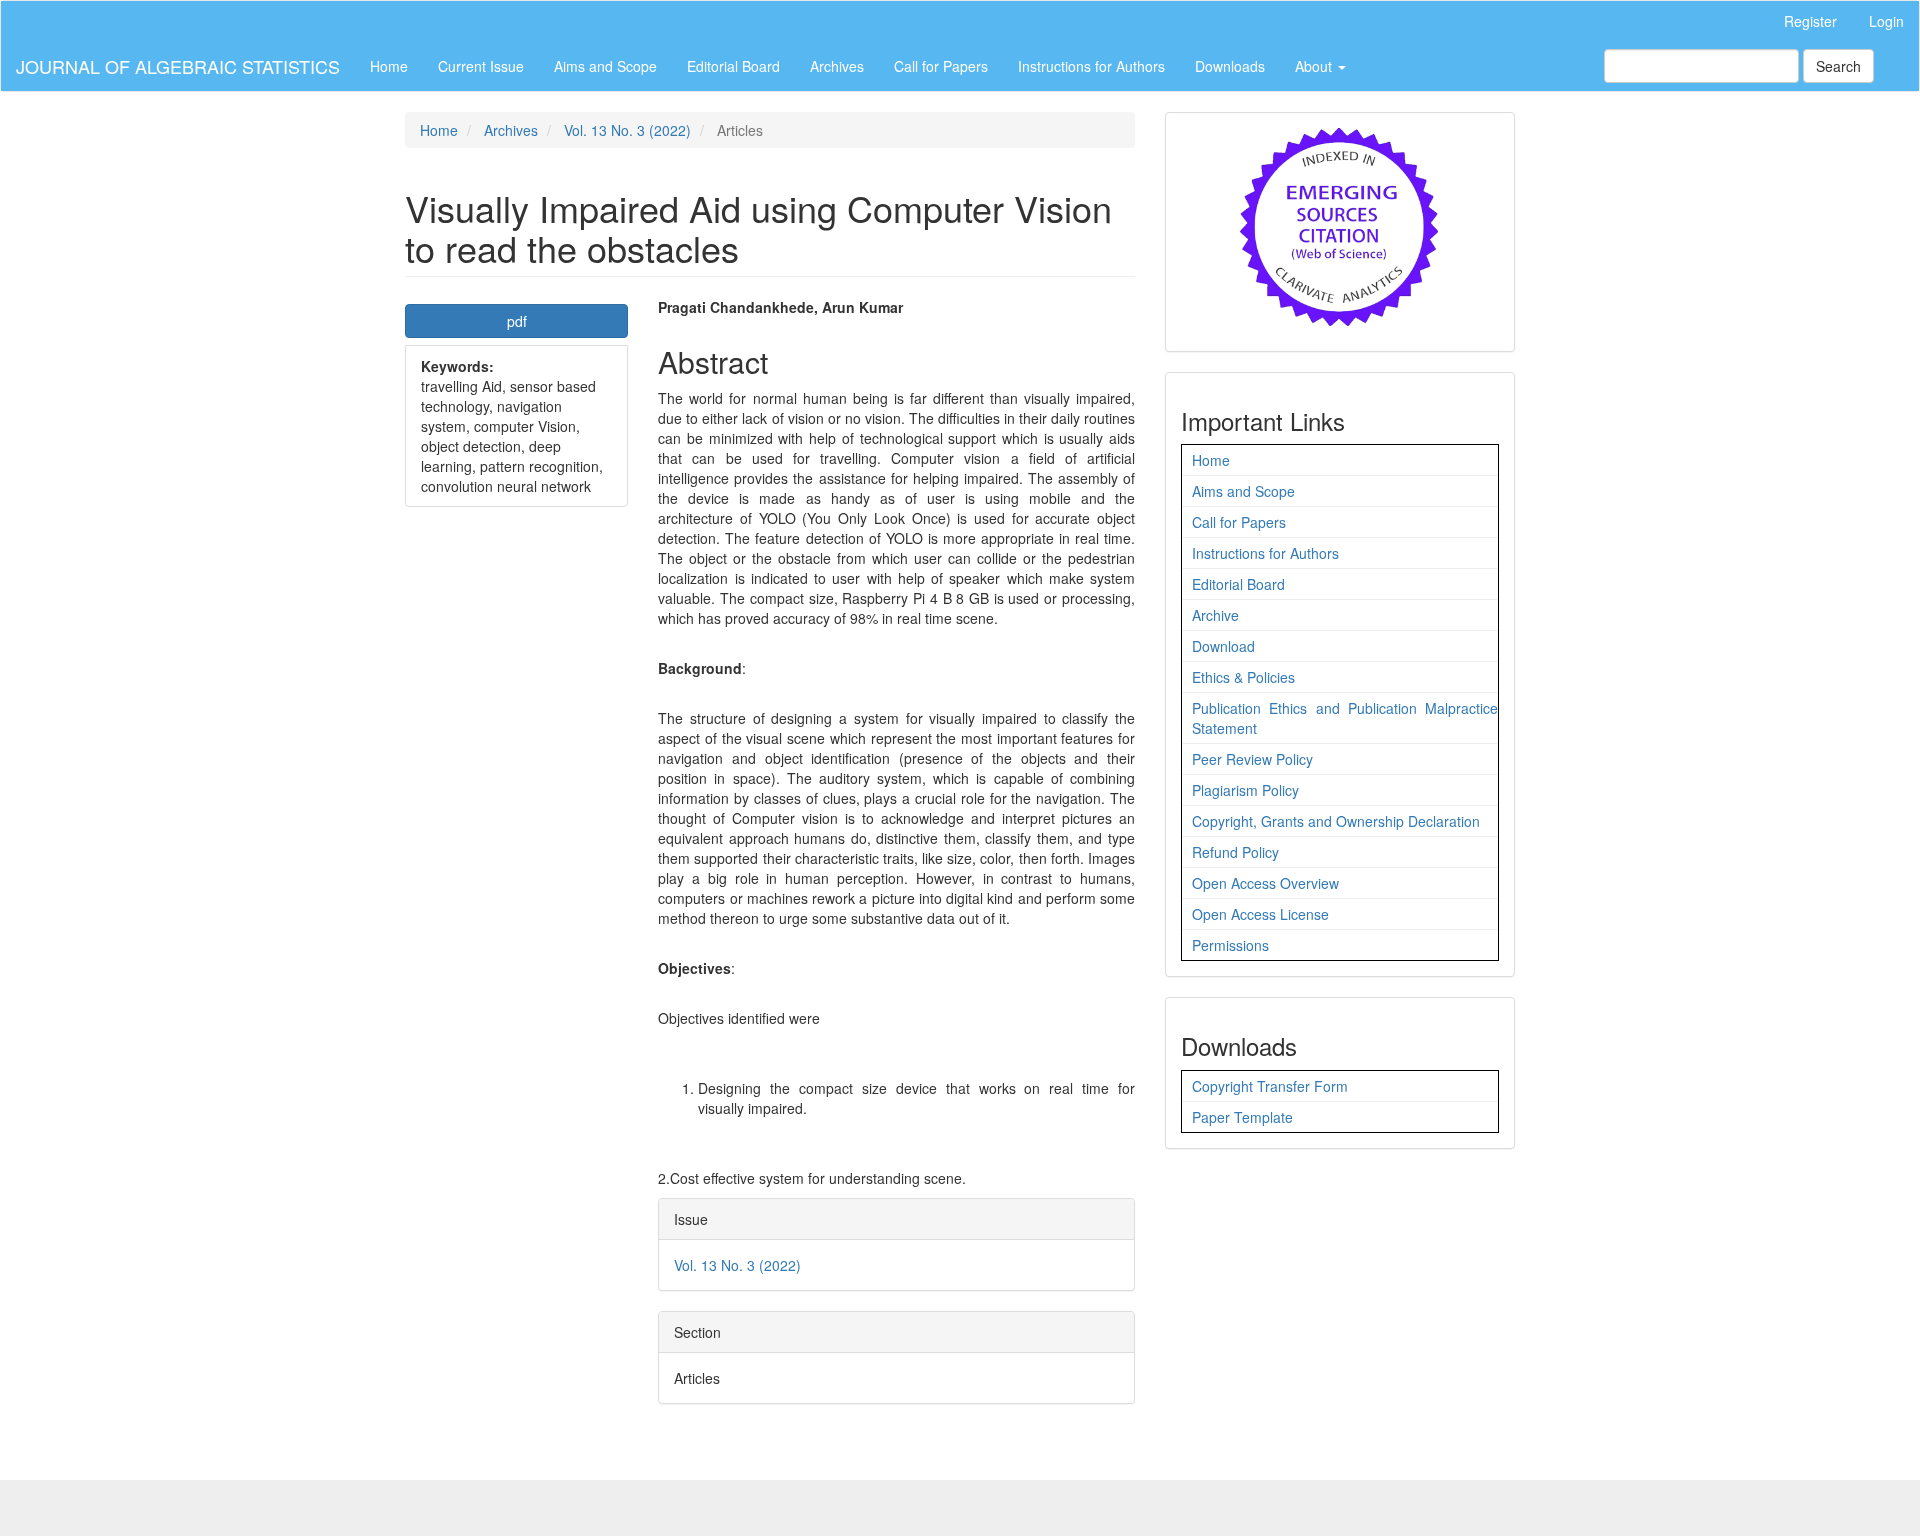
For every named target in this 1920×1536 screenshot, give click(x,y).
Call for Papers (941, 66)
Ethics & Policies (1243, 677)
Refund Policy (1235, 852)
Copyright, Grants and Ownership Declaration (1336, 821)
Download (1223, 646)
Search (1838, 66)
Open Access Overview (1265, 883)
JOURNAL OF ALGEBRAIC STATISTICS (178, 66)
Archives (837, 66)
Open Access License (1260, 914)
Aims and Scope (605, 66)
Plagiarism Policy (1245, 790)
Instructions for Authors (1091, 66)
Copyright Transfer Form (1270, 1086)
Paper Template (1242, 1117)
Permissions (1230, 945)
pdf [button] (517, 321)
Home (389, 66)
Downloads (1230, 66)
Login (1886, 21)
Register (1810, 21)
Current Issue (481, 66)
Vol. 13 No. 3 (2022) (627, 130)
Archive (1215, 615)
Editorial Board (733, 66)
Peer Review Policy (1252, 759)
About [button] (1315, 66)
